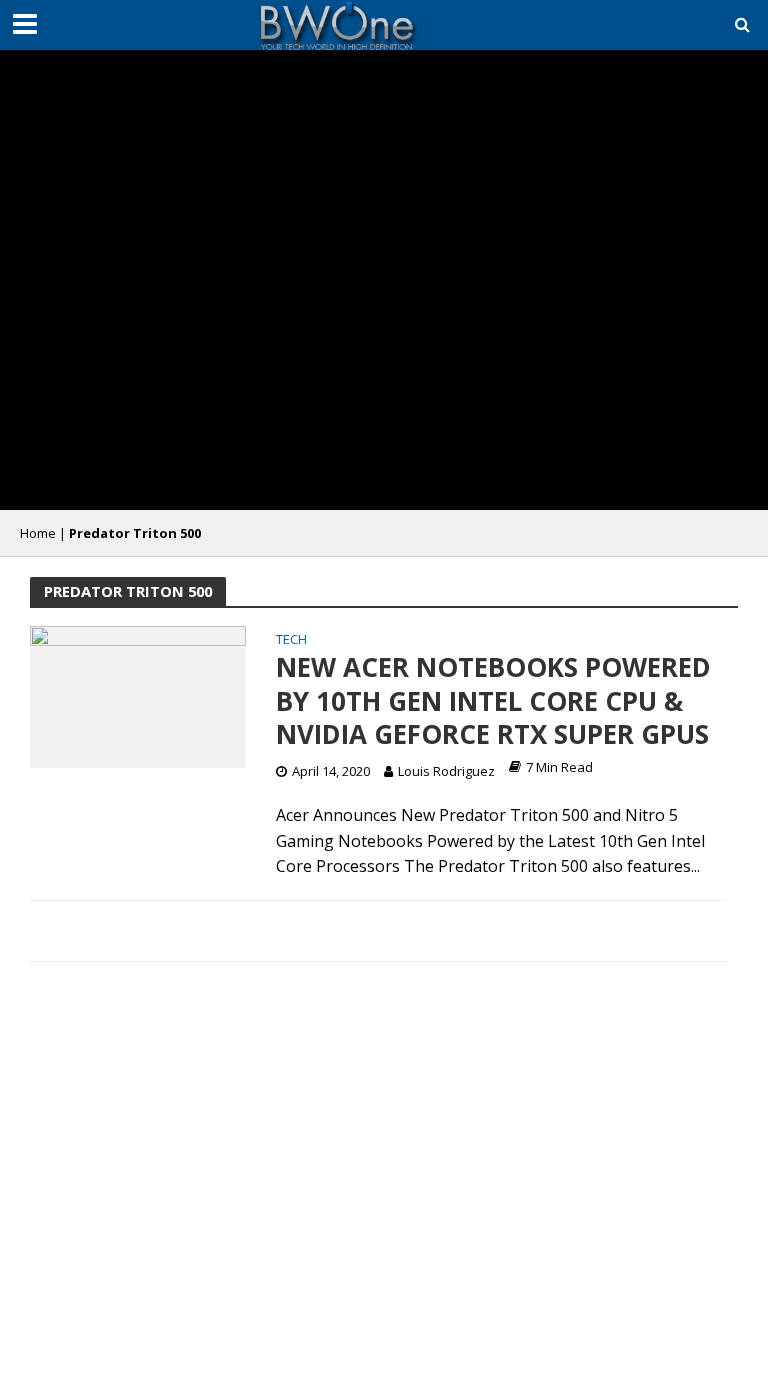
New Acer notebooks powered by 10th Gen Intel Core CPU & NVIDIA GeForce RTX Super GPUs (493, 701)
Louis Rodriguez (446, 771)
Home (38, 533)
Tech (291, 640)
